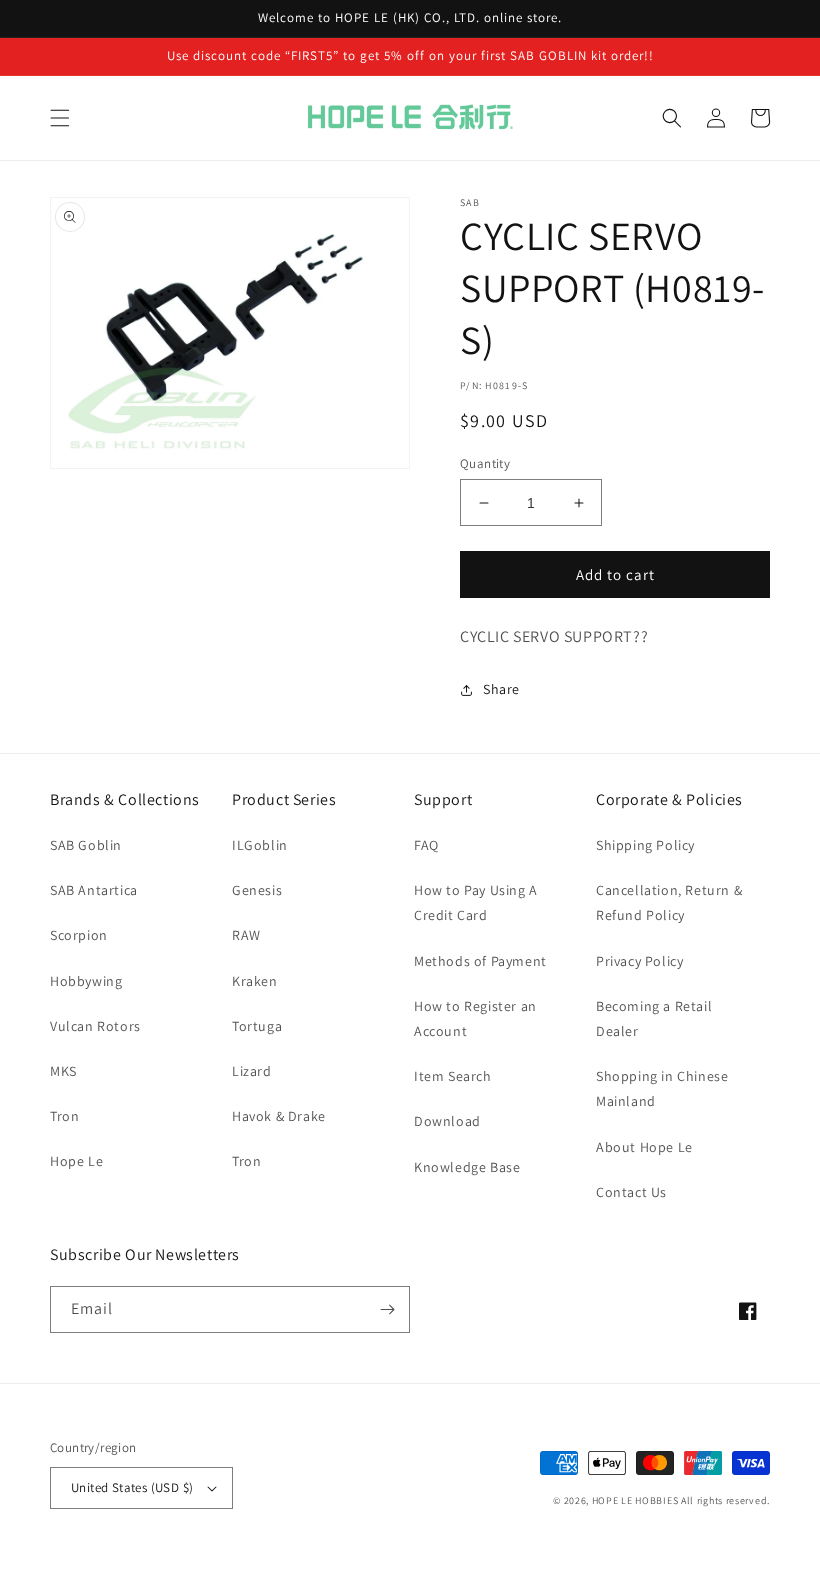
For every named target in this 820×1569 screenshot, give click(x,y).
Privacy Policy (639, 961)
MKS (63, 1071)
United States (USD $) (132, 1487)
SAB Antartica (94, 890)
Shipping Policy (645, 845)
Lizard (252, 1071)
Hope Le (76, 1161)
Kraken (255, 981)
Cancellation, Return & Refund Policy (669, 902)
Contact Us (631, 1192)
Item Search (453, 1076)
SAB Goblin (86, 845)
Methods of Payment (480, 961)
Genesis (257, 890)
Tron (64, 1116)
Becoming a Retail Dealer (654, 1018)
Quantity (485, 463)
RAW (246, 935)
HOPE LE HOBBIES (635, 1500)
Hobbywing (86, 981)
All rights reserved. (725, 1500)
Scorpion (79, 935)
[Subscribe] (387, 1309)
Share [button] (501, 689)
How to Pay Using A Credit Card (476, 902)
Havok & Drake (279, 1116)
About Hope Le (644, 1147)
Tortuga (257, 1026)
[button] (60, 118)
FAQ (426, 845)
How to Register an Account (475, 1018)
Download (447, 1121)
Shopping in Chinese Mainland (662, 1088)
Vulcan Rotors (95, 1026)
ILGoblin (260, 845)
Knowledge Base (467, 1167)
